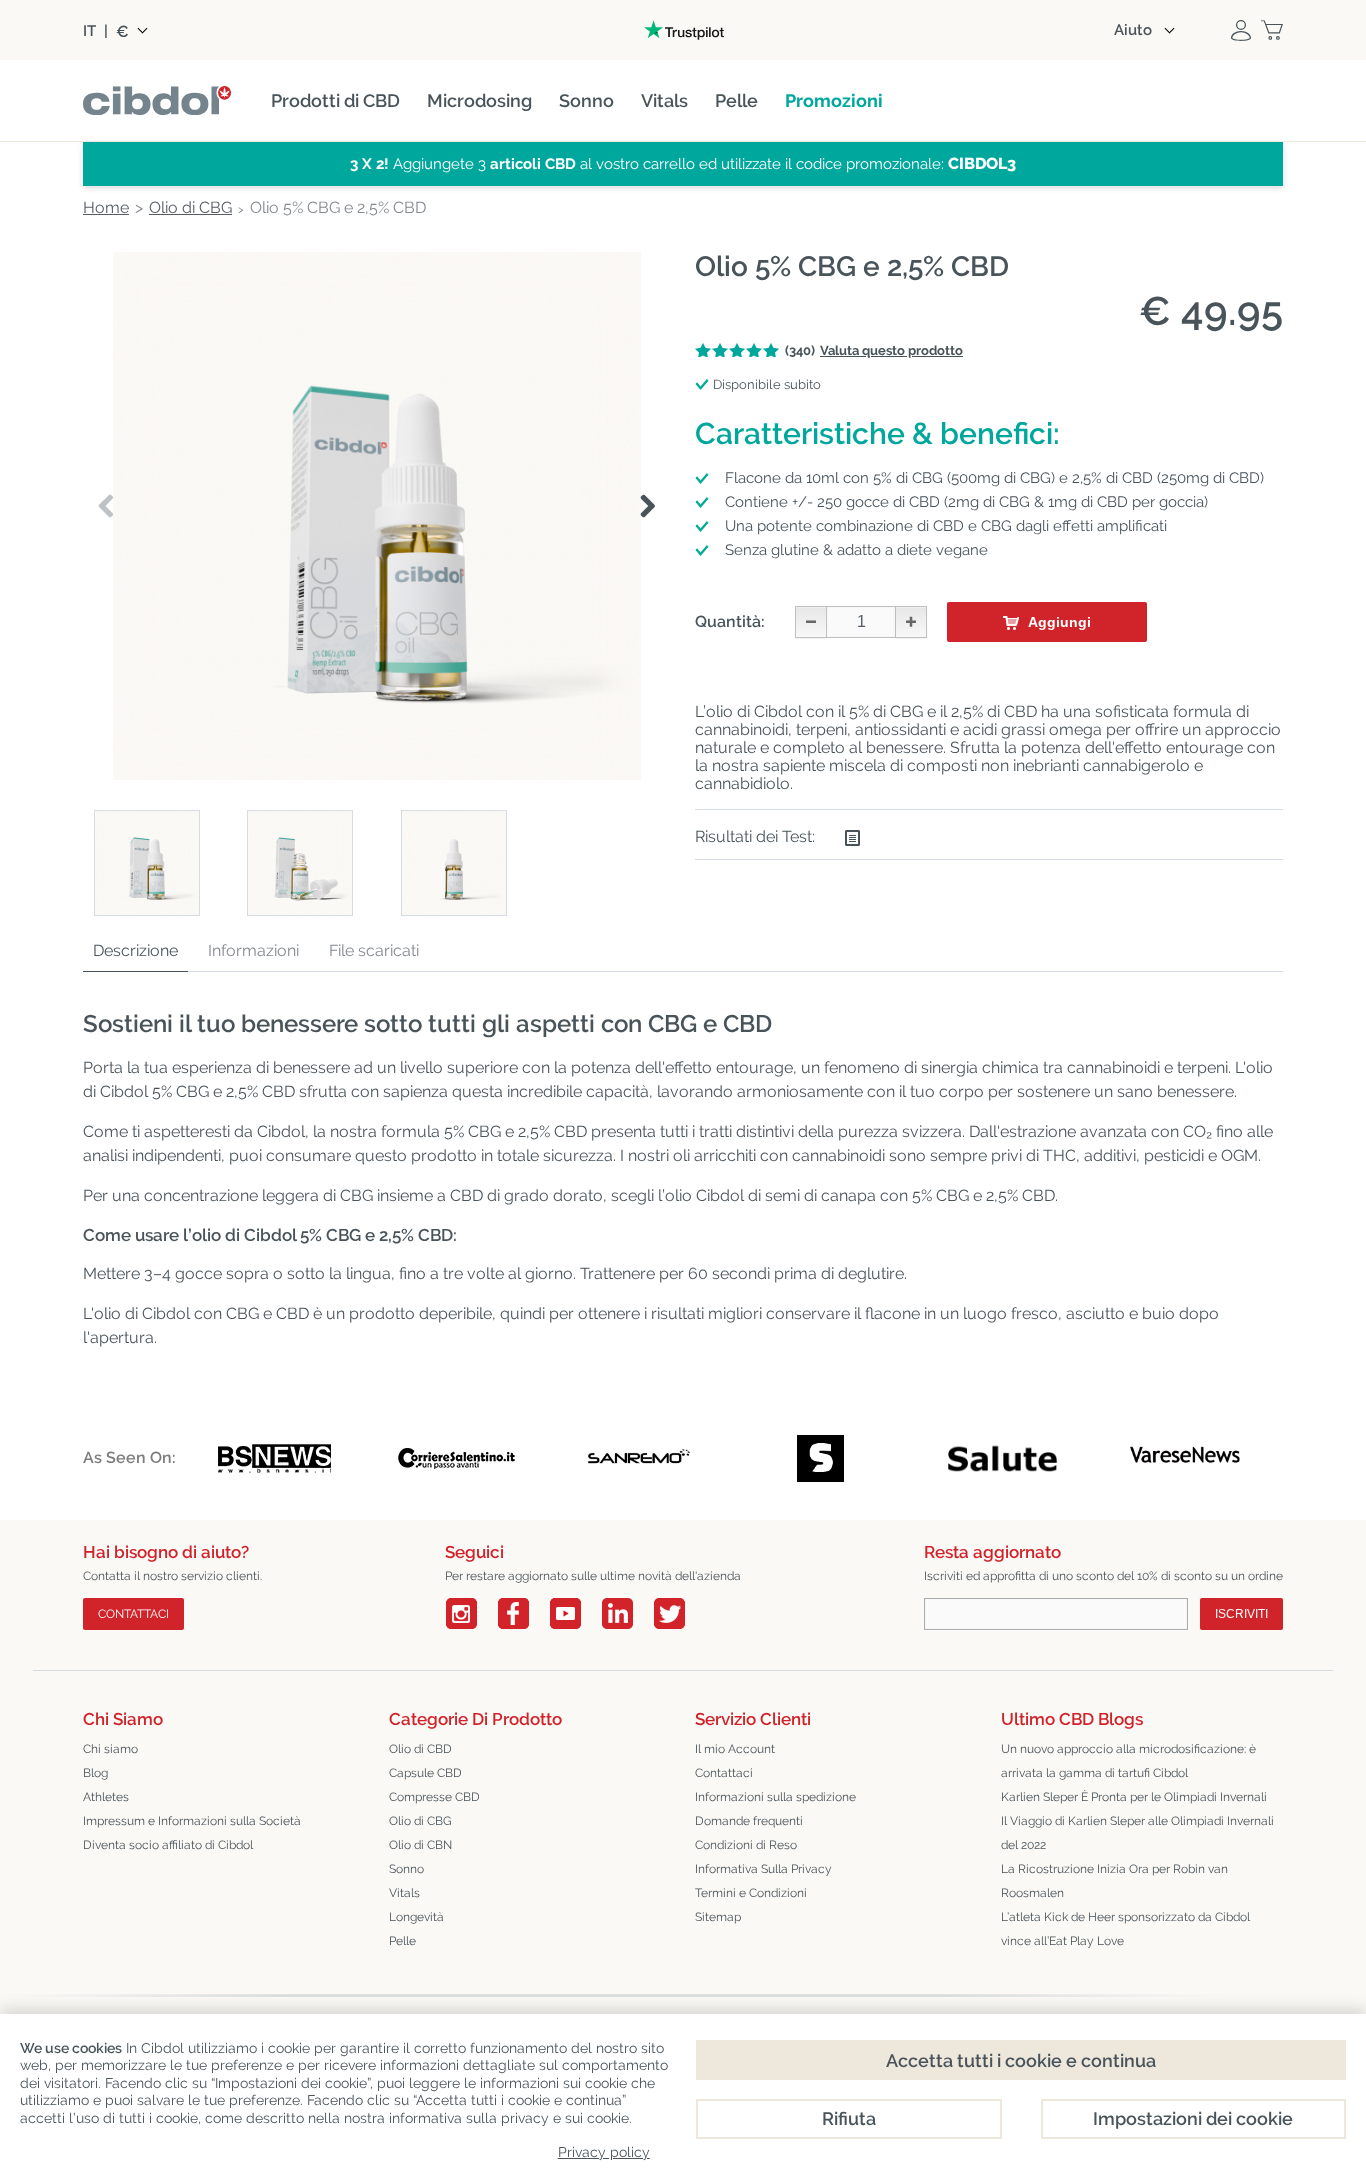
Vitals (404, 1893)
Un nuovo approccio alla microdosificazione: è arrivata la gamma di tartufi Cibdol (1128, 1761)
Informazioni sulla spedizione (775, 1797)
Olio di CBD (420, 1749)
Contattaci (724, 1773)
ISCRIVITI (1241, 1614)
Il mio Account (735, 1749)
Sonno (406, 1869)
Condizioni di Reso (746, 1845)
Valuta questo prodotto (891, 350)
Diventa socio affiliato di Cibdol (168, 1845)
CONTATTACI (133, 1614)
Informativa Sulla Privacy (763, 1869)
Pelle (402, 1941)
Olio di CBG (420, 1821)
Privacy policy (604, 2152)
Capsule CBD (425, 1773)
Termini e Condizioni (751, 1893)
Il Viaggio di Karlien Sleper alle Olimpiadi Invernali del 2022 (1137, 1833)
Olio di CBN (420, 1845)
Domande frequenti (749, 1821)
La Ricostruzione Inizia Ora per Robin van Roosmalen (1114, 1881)
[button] (647, 507)
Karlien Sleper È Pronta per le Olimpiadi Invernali (1134, 1797)
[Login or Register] (1241, 30)
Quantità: (730, 621)
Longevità (416, 1917)
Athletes (106, 1797)
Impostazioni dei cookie (1193, 2118)
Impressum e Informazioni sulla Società (192, 1821)
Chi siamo (110, 1749)
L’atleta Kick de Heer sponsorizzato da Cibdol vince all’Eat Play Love (1125, 1929)
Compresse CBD (434, 1797)
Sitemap (718, 1917)
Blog (95, 1773)
